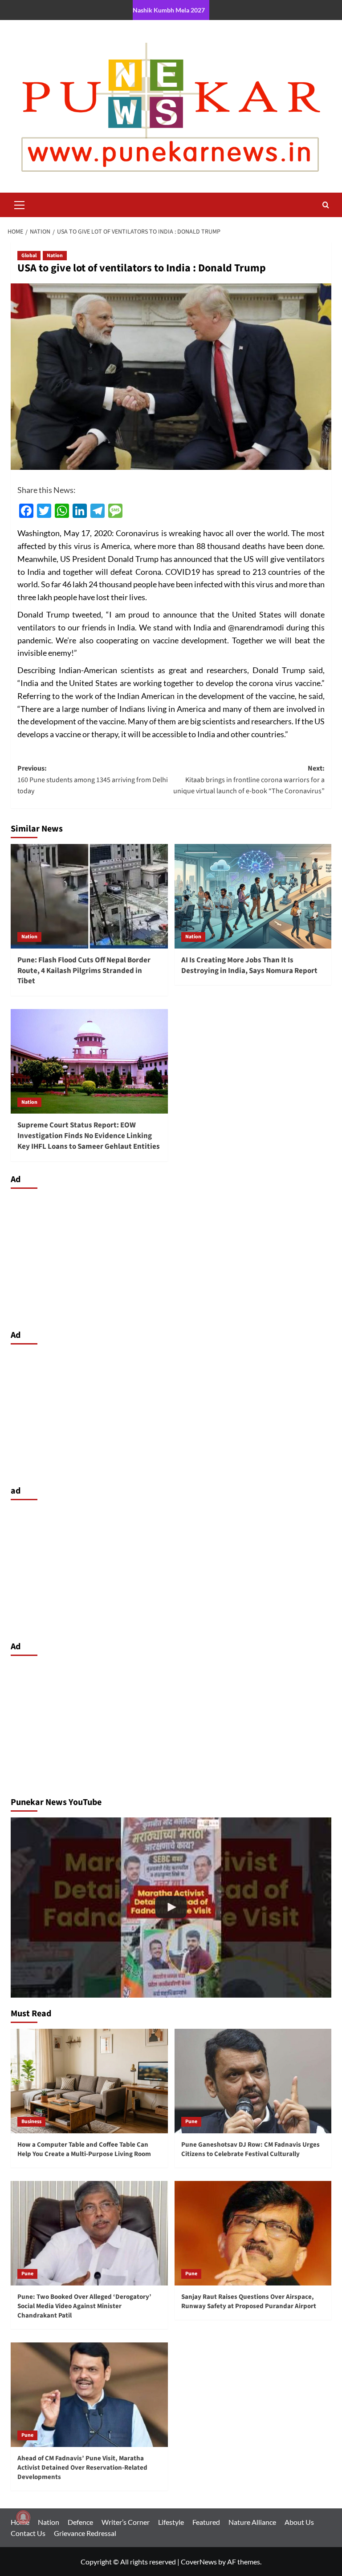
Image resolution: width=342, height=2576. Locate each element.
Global (29, 256)
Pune (191, 2122)
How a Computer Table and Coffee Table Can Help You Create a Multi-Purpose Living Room (84, 2149)
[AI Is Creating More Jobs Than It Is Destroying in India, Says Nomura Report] (253, 896)
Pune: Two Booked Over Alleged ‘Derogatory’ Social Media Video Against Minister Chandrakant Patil (84, 2306)
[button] (20, 204)
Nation (55, 256)
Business (31, 2122)
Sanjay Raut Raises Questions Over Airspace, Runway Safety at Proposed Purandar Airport (249, 2301)
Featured (206, 2522)
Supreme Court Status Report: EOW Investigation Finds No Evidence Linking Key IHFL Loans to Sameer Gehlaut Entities (89, 1136)
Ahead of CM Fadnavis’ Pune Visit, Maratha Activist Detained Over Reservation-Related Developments (82, 2468)
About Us (299, 2522)
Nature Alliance (252, 2522)
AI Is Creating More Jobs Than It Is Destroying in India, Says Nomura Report (249, 965)
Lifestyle (171, 2522)
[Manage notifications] (23, 2517)
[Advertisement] (171, 1257)
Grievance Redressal (85, 2533)
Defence (80, 2522)
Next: (249, 780)
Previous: (93, 780)
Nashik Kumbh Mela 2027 (169, 10)
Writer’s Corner (126, 2522)
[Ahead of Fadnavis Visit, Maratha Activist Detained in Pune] (171, 1908)
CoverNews (199, 2562)
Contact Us (28, 2533)
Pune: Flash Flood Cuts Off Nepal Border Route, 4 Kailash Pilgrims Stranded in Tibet (84, 971)
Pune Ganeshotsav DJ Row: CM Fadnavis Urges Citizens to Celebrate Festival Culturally (250, 2149)
